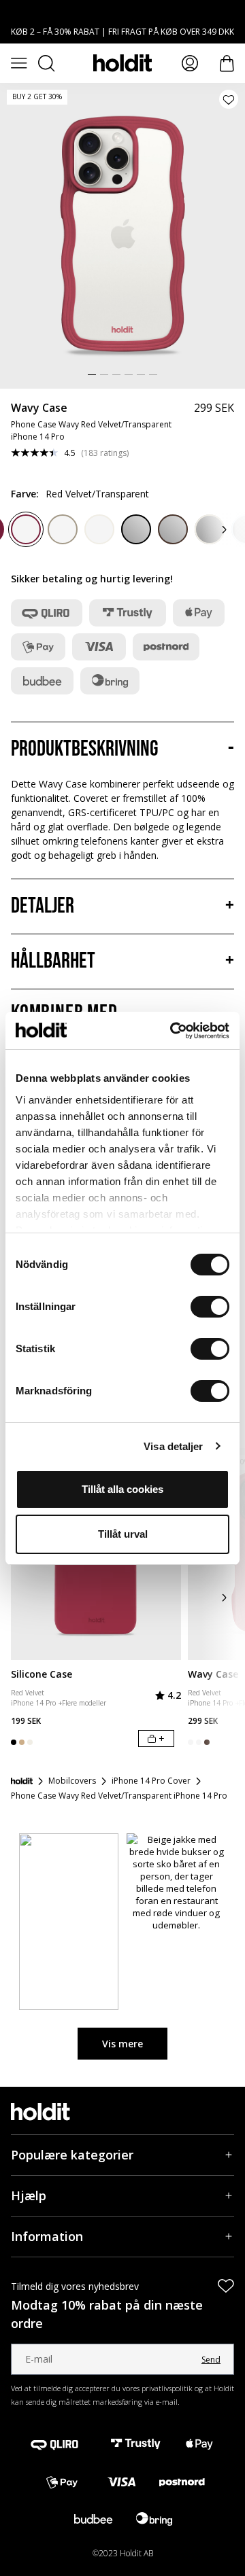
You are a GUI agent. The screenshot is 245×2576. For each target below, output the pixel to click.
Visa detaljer (173, 1446)
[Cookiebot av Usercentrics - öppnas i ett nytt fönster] (173, 1031)
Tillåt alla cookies (122, 1489)
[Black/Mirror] (136, 529)
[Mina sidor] (190, 63)
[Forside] (22, 1781)
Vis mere (122, 2044)
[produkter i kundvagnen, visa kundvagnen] (227, 64)
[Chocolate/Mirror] (173, 529)
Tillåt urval (123, 1534)
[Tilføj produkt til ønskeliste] (229, 99)
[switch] (210, 1307)
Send (211, 2360)
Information (47, 2236)
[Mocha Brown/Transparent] (63, 529)
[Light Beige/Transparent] (99, 529)
